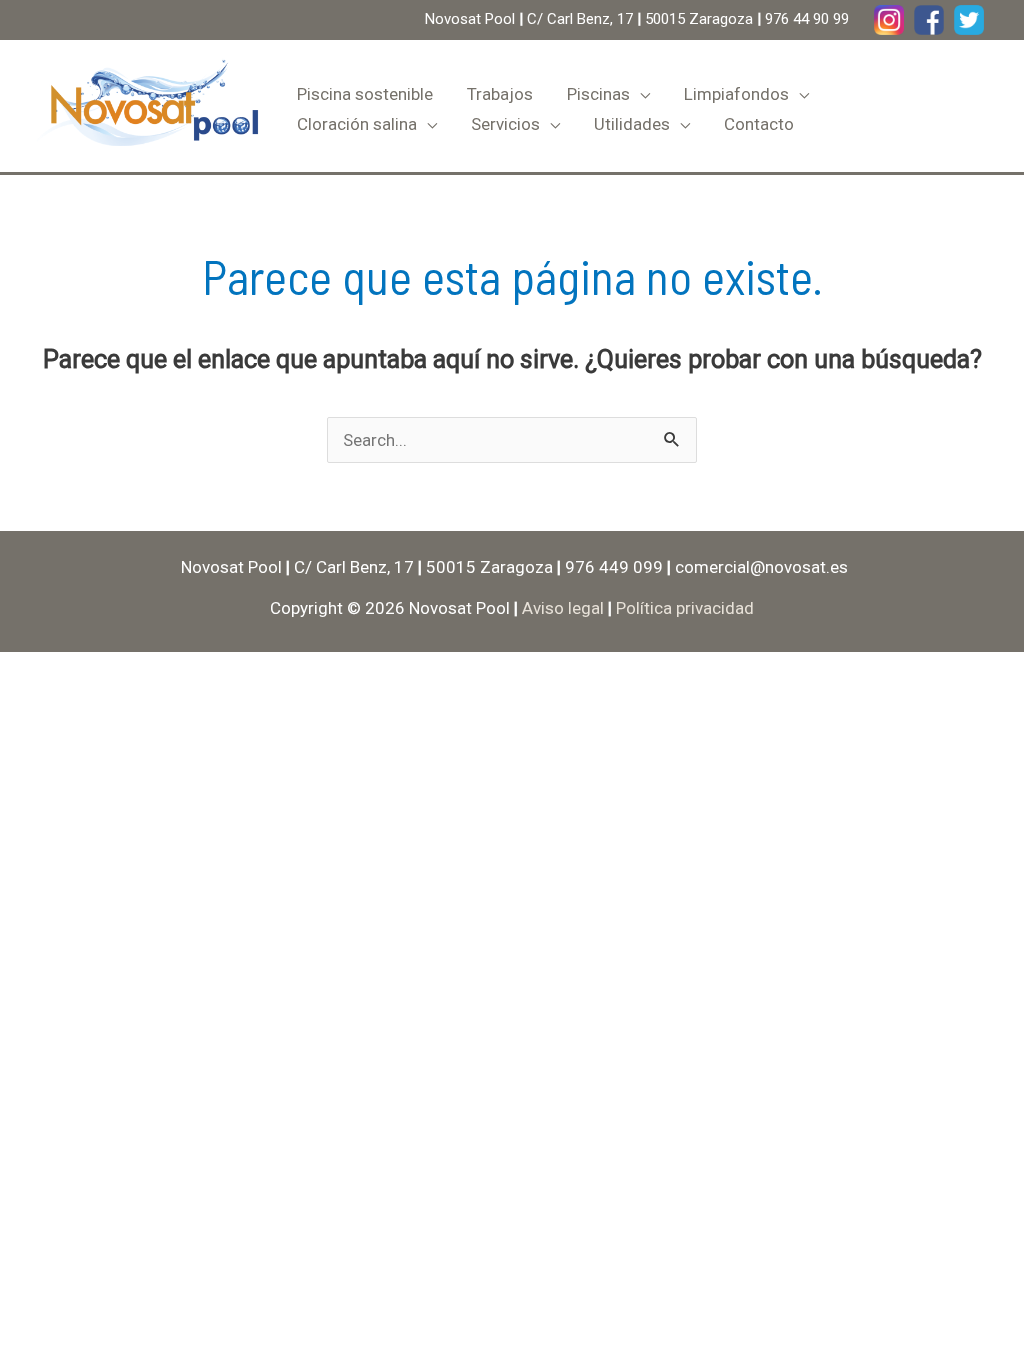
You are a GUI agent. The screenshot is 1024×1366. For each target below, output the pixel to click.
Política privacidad (685, 608)
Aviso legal (563, 608)
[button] (640, 94)
